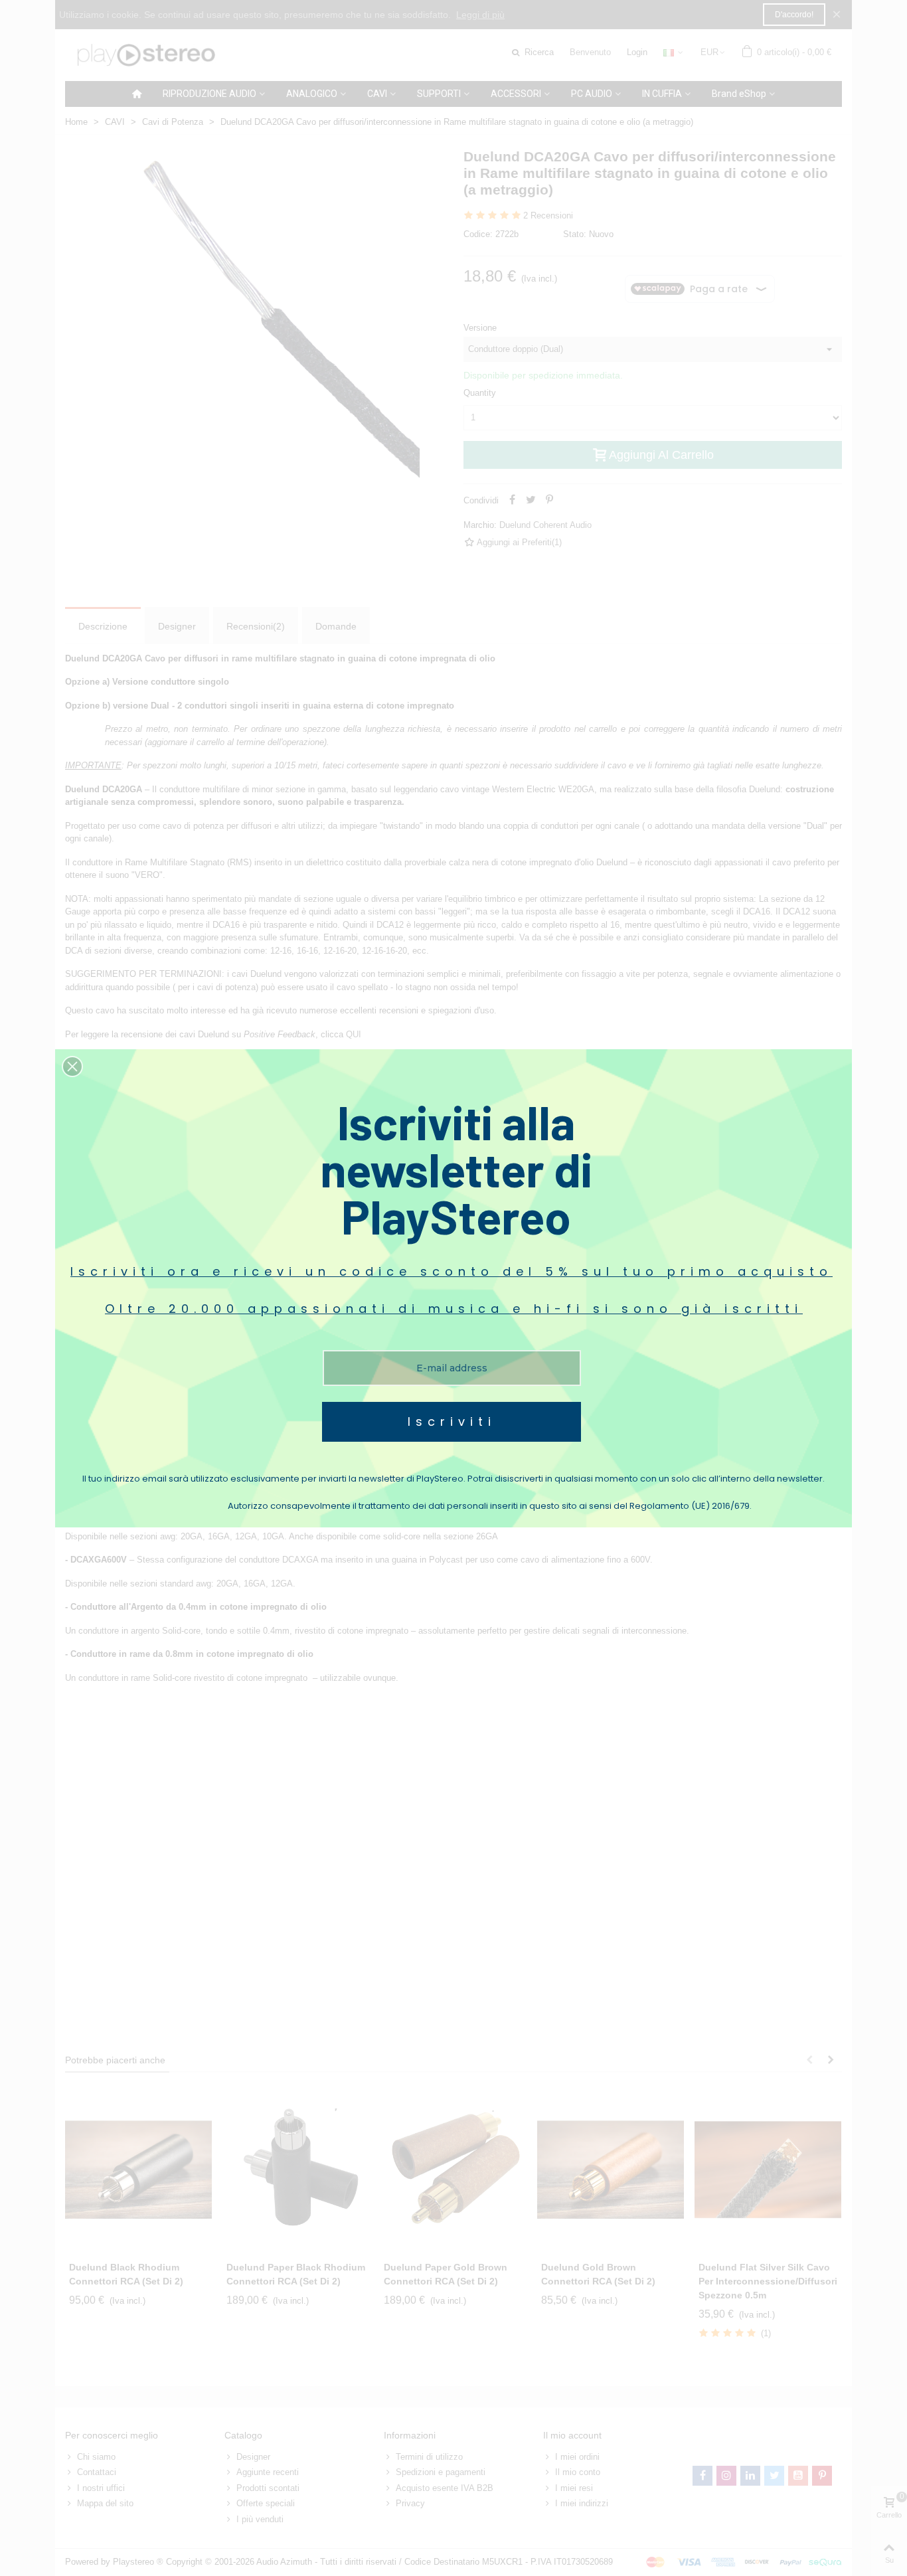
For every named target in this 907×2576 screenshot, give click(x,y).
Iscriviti (452, 1421)
